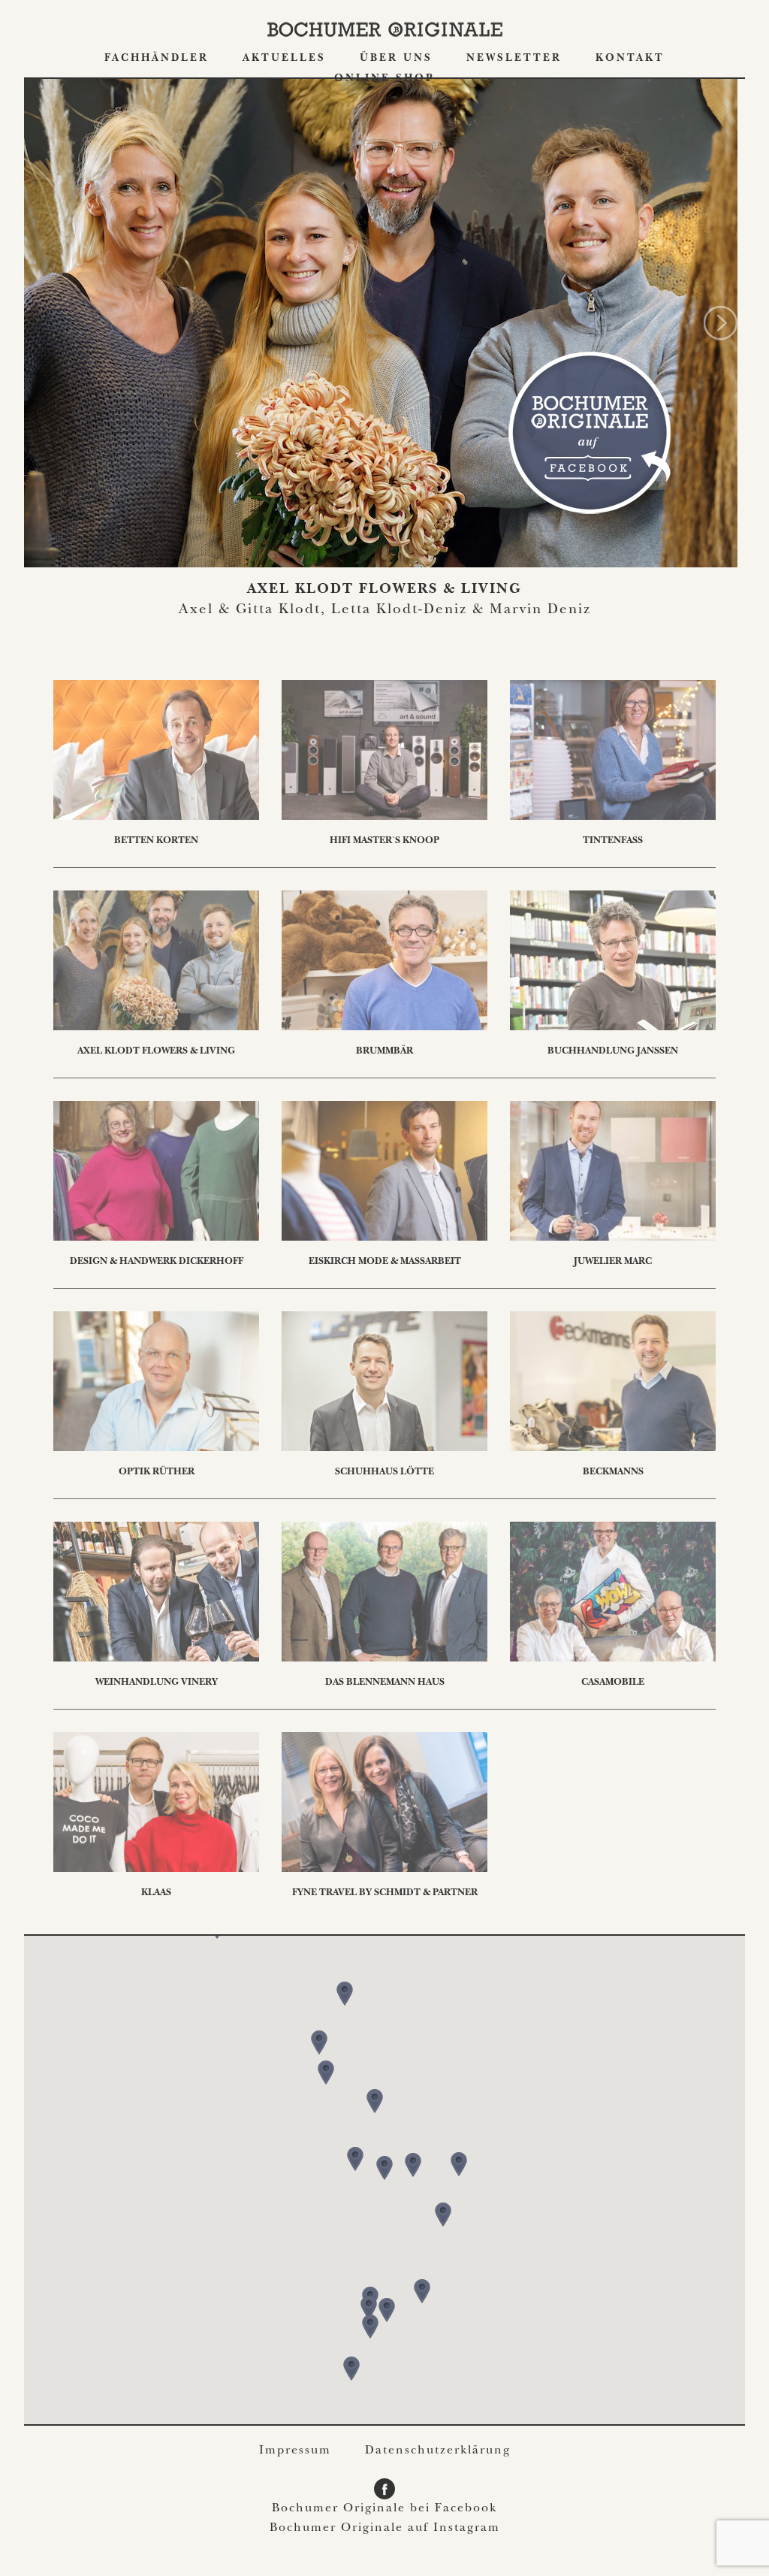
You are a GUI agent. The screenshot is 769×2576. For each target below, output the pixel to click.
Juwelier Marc (613, 1262)
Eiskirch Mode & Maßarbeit (385, 1262)
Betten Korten (156, 841)
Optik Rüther (157, 1472)
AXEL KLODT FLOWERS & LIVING (384, 590)
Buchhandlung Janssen (613, 1052)
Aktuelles (284, 59)
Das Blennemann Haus (385, 1683)
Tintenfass (613, 841)
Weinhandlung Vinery (157, 1683)
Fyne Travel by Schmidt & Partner (385, 1893)
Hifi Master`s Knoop (384, 841)
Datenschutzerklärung (438, 2451)
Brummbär (384, 1052)
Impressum (295, 2451)
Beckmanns (613, 1472)
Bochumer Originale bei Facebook (384, 2509)
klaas (156, 1893)
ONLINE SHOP (384, 79)
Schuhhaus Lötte (384, 1472)
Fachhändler (157, 59)
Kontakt (630, 59)
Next (721, 323)
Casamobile (613, 1683)
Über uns (396, 59)
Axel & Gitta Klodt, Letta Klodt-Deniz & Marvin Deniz (385, 611)
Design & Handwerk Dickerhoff (157, 1262)
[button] (384, 2168)
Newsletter (514, 59)
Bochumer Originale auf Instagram (385, 2529)
